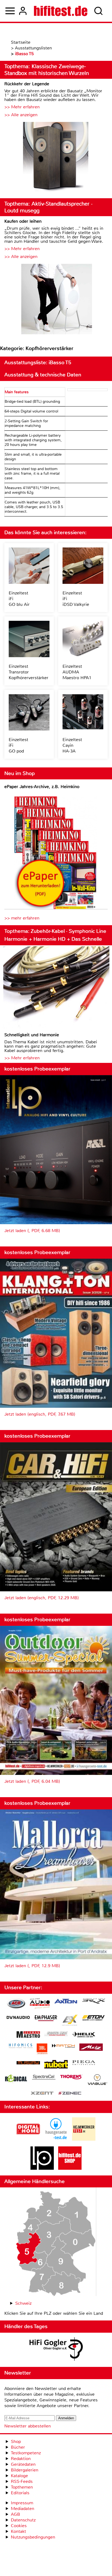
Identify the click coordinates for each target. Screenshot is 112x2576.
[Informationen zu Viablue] (97, 2080)
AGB (15, 2514)
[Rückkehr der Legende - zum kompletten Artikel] (56, 158)
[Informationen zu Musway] (28, 2063)
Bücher (18, 2447)
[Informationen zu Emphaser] (46, 2019)
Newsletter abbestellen (28, 2426)
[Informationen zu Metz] (91, 2048)
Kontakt (18, 2531)
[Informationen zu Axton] (66, 2002)
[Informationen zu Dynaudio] (18, 2018)
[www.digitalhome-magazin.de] (28, 2139)
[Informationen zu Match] (63, 2046)
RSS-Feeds (22, 2481)
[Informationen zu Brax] (94, 2002)
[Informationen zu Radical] (16, 2080)
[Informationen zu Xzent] (42, 2094)
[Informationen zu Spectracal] (44, 2078)
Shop (16, 2441)
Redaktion (21, 2459)
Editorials (20, 2493)
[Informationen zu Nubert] (56, 2065)
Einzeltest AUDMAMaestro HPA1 (77, 672)
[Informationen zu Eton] (94, 2018)
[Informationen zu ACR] (16, 2004)
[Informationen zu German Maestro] (28, 2035)
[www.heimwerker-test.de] (84, 2139)
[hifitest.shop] (70, 2168)
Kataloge (19, 2476)
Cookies (19, 2526)
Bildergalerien (25, 2470)
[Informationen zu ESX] (70, 2021)
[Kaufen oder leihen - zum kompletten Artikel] (56, 300)
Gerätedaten (23, 2464)
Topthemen (22, 2487)
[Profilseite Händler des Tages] (56, 2350)
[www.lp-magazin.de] (42, 2168)
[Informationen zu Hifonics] (21, 2046)
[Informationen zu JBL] (42, 2050)
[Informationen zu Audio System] (40, 2004)
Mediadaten (23, 2509)
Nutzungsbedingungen (33, 2537)
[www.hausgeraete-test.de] (56, 2139)
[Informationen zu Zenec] (70, 2094)
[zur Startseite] (61, 11)
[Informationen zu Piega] (84, 2063)
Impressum (22, 2503)
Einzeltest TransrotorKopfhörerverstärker (29, 672)
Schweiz (23, 2303)
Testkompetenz (26, 2453)
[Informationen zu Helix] (84, 2035)
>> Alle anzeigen (21, 115)
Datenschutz (23, 2520)
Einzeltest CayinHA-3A (72, 745)
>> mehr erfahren (22, 918)
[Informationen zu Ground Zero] (56, 2034)
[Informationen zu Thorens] (71, 2078)
